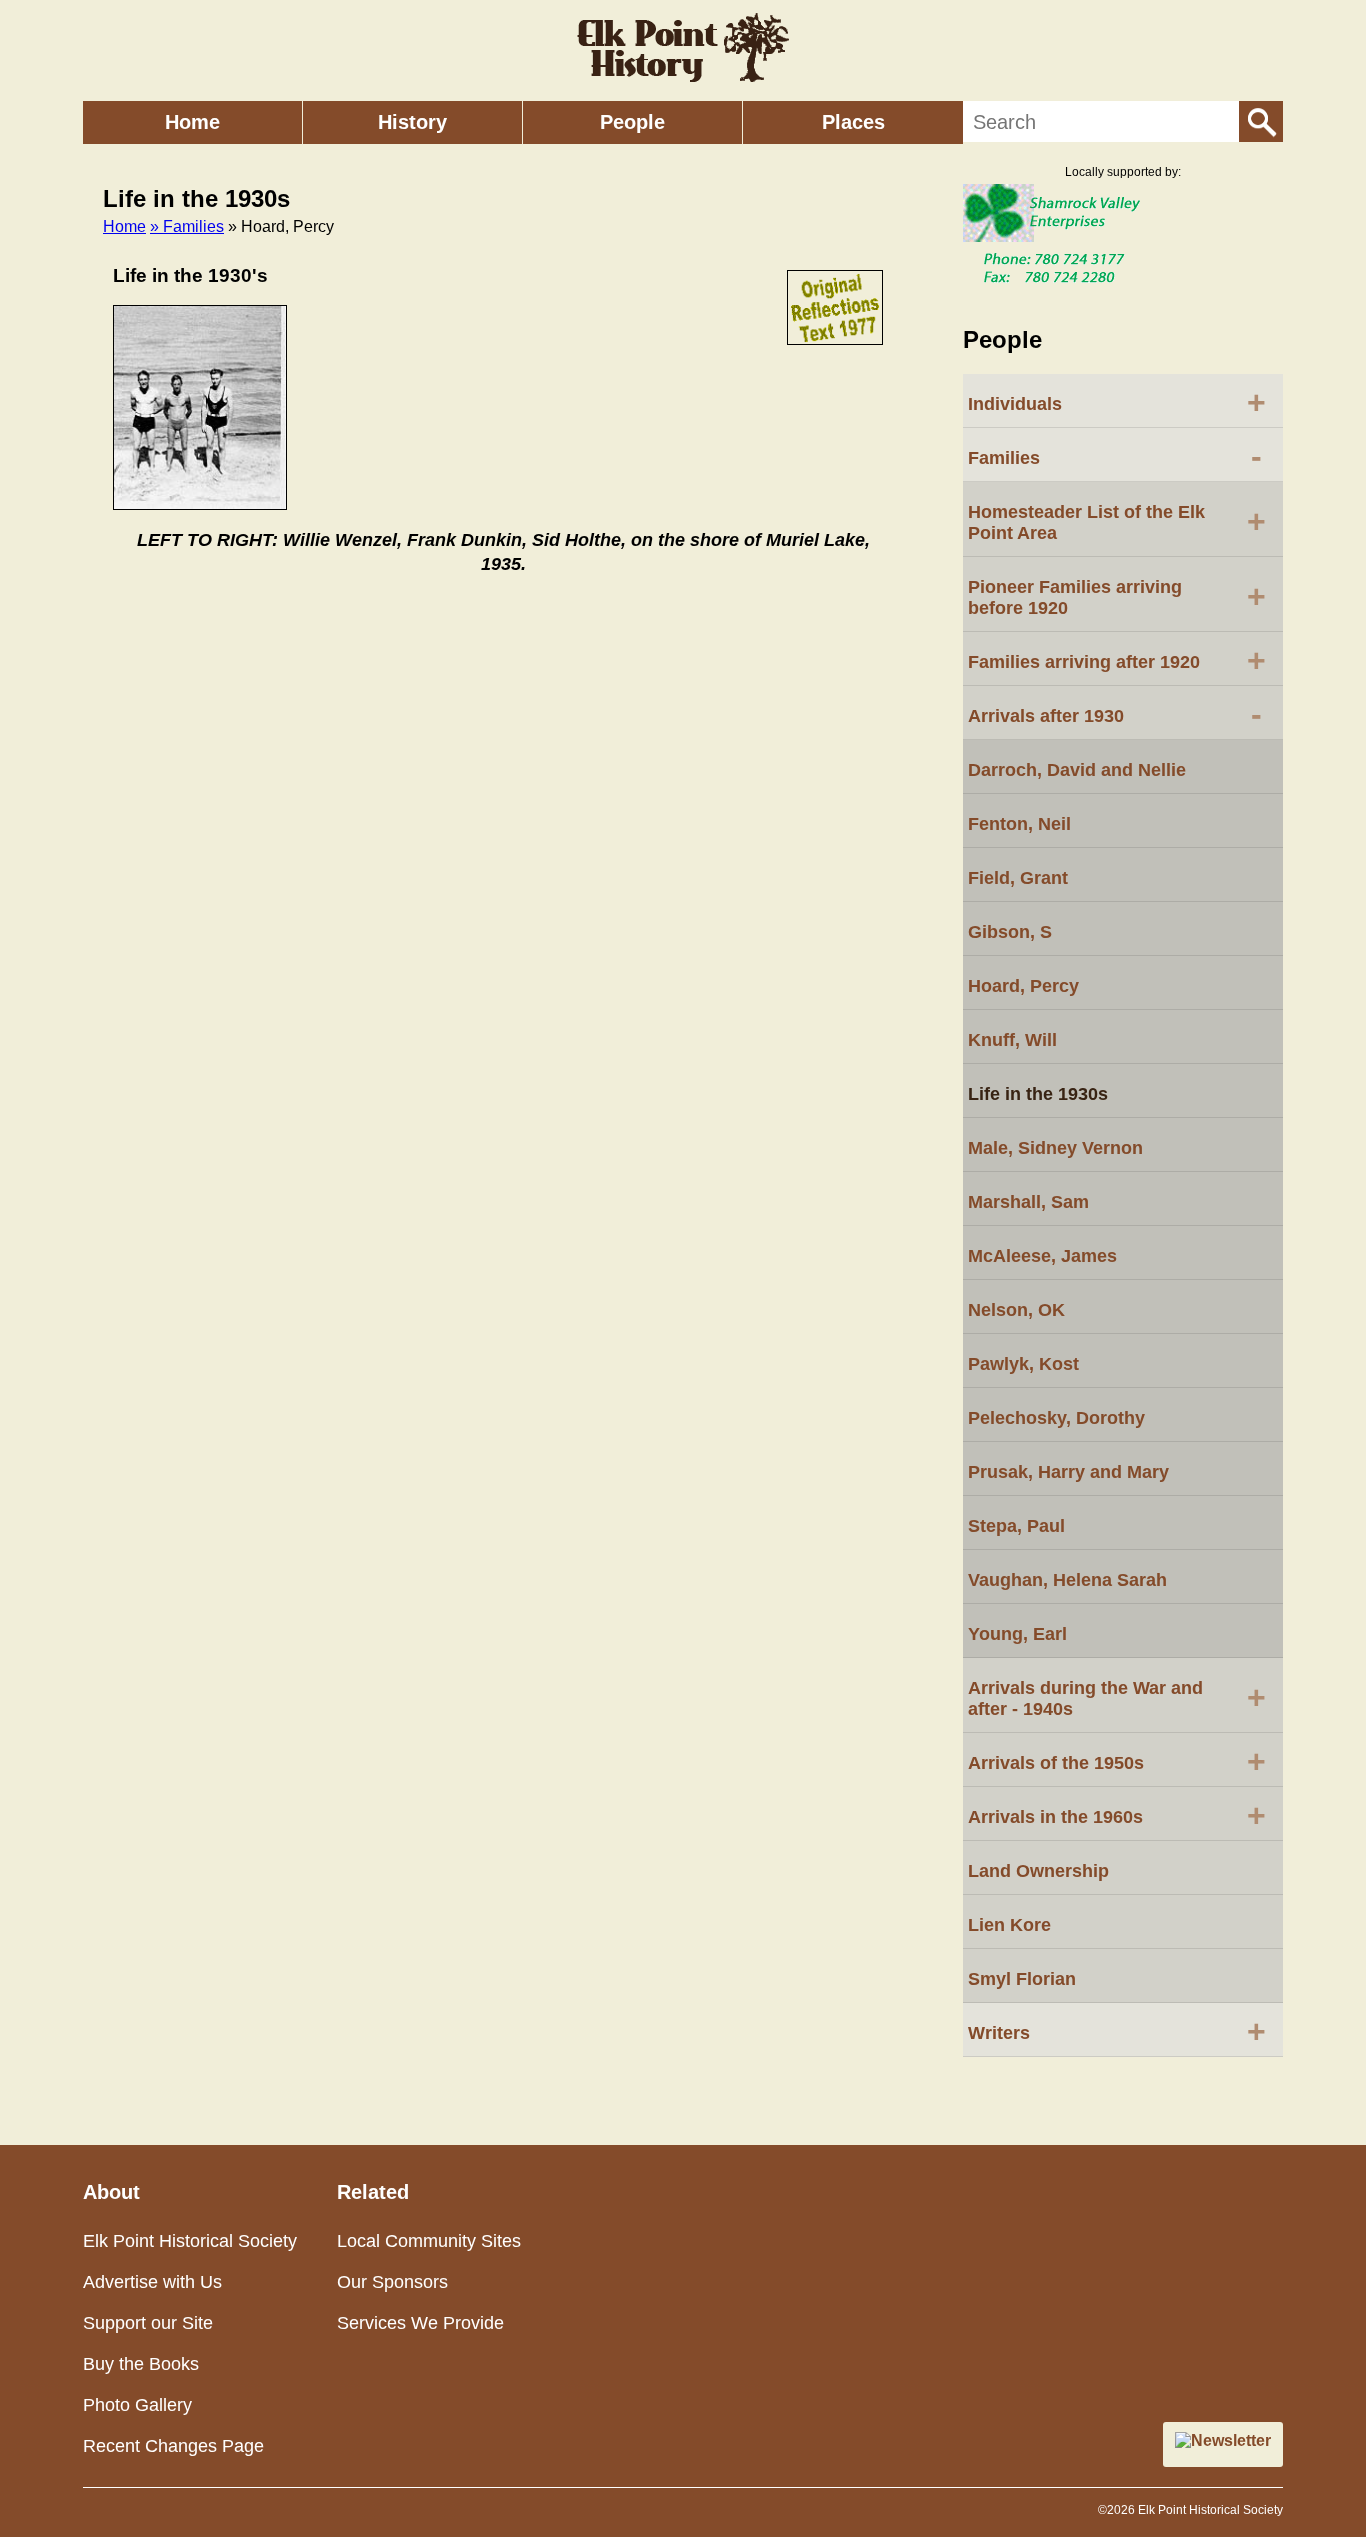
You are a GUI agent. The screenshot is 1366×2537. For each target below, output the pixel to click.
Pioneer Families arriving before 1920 (1117, 597)
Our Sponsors (392, 2282)
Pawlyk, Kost (1023, 1364)
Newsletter (1231, 2440)
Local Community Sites (429, 2241)
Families (1115, 456)
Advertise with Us (152, 2282)
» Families (187, 226)
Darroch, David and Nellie (1077, 770)
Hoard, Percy (1023, 986)
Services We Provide (420, 2323)
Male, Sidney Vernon (1055, 1148)
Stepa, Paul (1016, 1526)
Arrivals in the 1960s (1117, 1815)
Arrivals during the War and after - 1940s (1117, 1698)
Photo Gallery (137, 2405)
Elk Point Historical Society (190, 2241)
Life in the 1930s (1038, 1094)
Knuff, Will (1012, 1040)
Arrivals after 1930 (1115, 714)
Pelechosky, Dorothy (1056, 1418)
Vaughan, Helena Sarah (1067, 1580)
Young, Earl (1017, 1634)
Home (192, 122)
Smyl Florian (1022, 1979)
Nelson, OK (1016, 1310)
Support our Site (148, 2323)
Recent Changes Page (173, 2446)
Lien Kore (1009, 1925)
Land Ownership (1038, 1871)
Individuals (1117, 402)
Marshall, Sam (1028, 1202)
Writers (1117, 2031)
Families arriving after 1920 (1117, 660)
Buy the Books (141, 2364)
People (632, 122)
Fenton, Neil (1019, 824)
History (412, 122)
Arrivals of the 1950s (1117, 1761)
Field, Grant (1018, 878)
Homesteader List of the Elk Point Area (1117, 522)
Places (853, 122)
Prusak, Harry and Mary (1068, 1472)
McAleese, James (1042, 1256)
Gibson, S (1010, 932)
